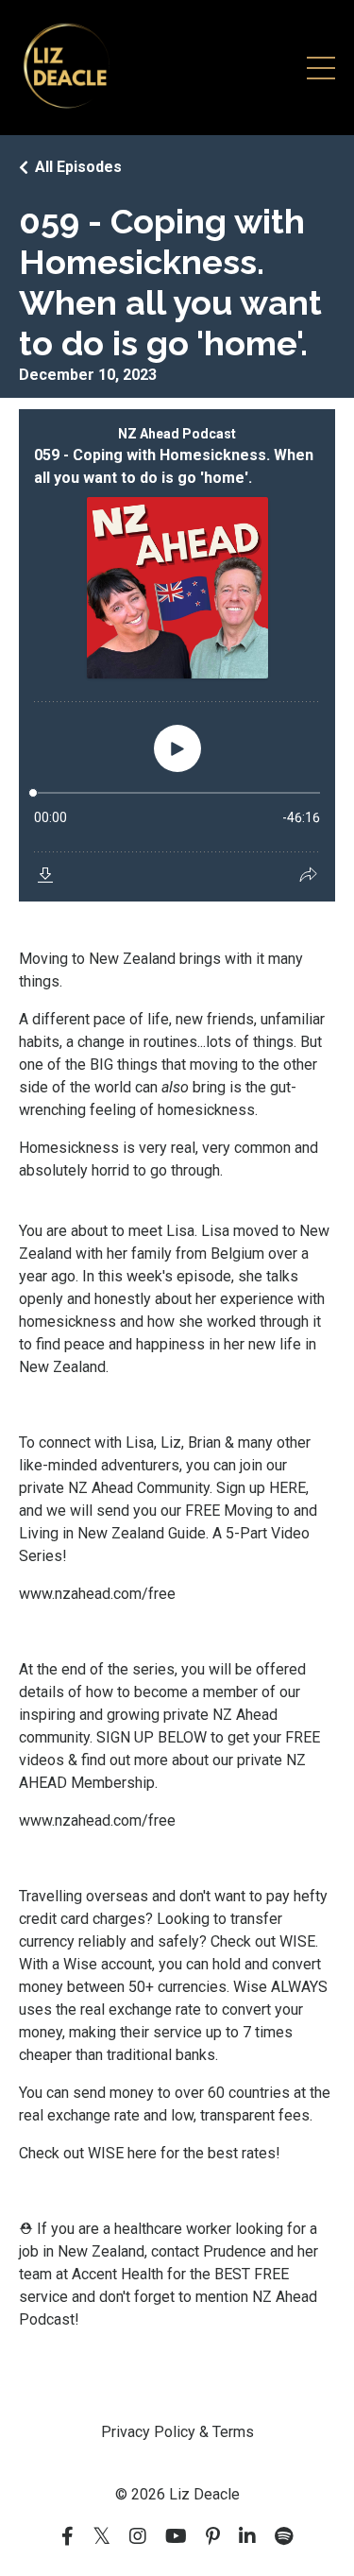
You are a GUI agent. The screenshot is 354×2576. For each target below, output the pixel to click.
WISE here (122, 2153)
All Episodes (78, 167)
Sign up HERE (261, 1488)
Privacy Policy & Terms (177, 2432)
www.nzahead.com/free (97, 1594)
